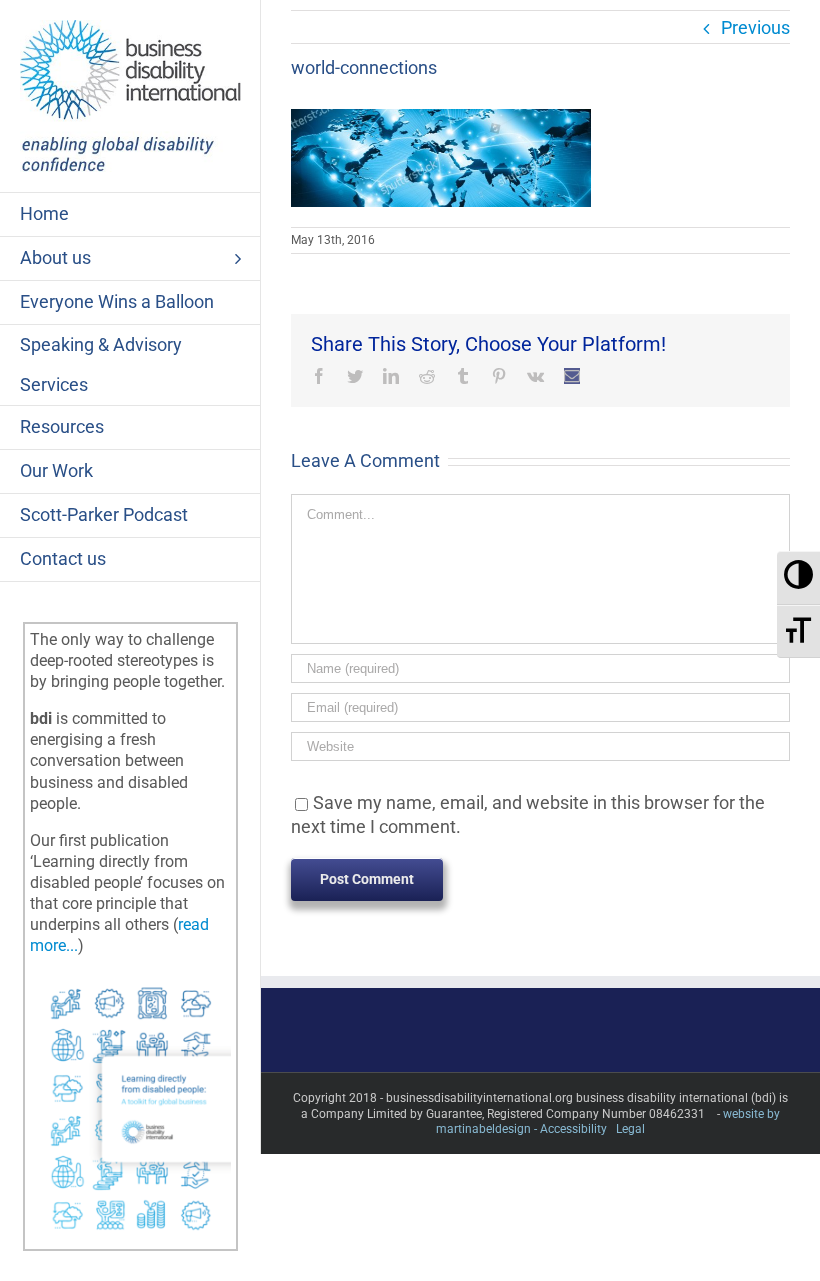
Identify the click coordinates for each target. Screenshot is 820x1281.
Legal (630, 1129)
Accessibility (573, 1129)
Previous (755, 27)
